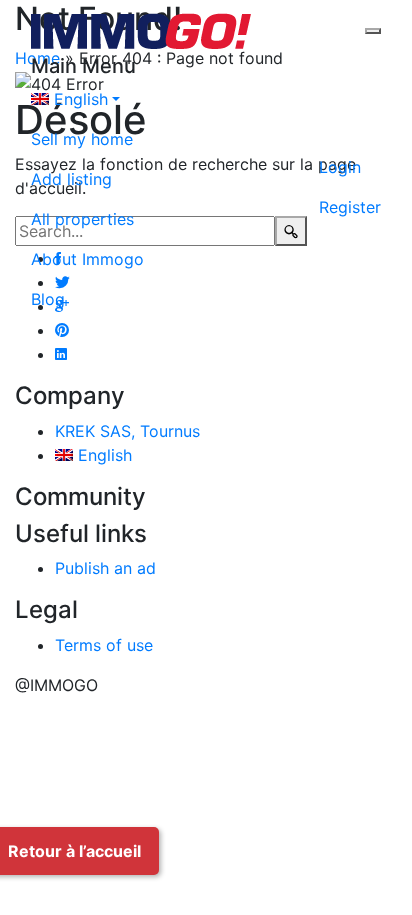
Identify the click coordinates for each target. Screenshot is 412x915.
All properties (82, 219)
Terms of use (104, 645)
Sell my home (82, 139)
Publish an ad (105, 568)
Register (350, 207)
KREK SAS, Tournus (127, 431)
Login (340, 167)
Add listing (71, 179)
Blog (48, 299)
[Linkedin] (61, 354)
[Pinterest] (62, 330)
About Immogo (87, 259)
